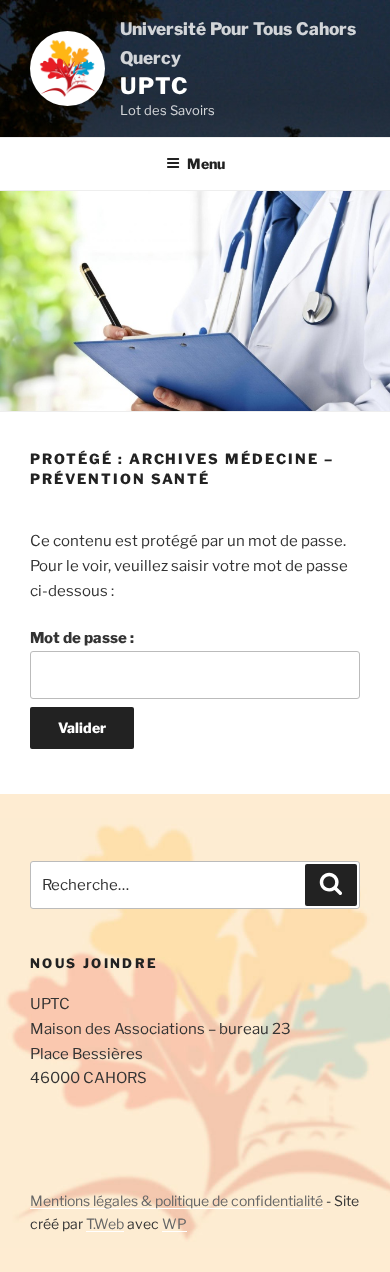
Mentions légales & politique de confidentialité (176, 1200)
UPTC (154, 86)
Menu (206, 163)
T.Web (105, 1223)
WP (174, 1223)
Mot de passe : (82, 638)
